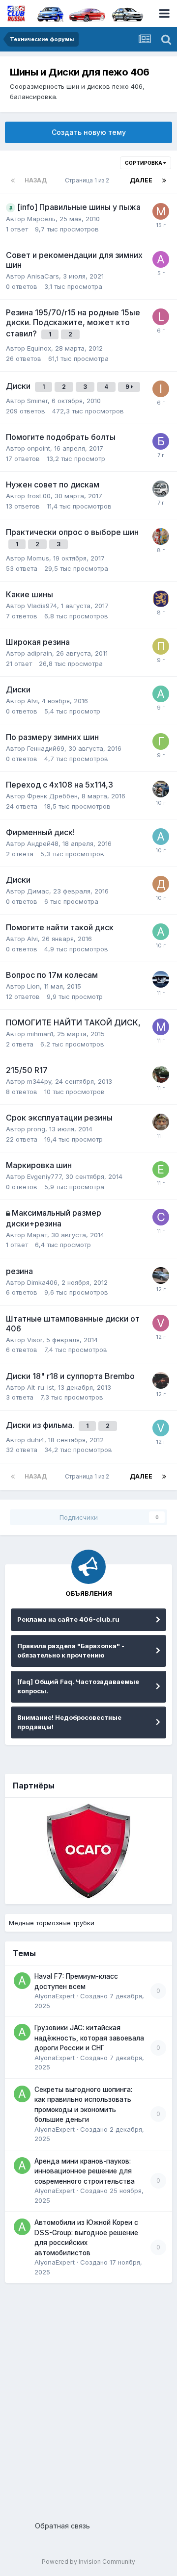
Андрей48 (43, 843)
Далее (141, 180)
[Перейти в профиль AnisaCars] (161, 259)
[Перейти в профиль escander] (161, 489)
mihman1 (40, 1034)
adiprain (40, 653)
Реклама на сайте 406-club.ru (68, 1619)
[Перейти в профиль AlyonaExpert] (22, 1981)
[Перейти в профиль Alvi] (161, 694)
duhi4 (36, 1440)
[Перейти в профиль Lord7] (161, 317)
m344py (39, 1081)
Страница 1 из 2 (88, 180)
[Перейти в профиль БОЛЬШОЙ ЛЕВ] (161, 441)
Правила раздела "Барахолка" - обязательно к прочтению (71, 1651)
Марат (37, 1235)
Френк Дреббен (52, 796)
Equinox (39, 348)
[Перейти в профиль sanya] (161, 1275)
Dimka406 (42, 1282)
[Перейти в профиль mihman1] (161, 1027)
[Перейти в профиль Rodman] (161, 536)
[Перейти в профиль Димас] (161, 884)
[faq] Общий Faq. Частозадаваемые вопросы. (78, 1686)
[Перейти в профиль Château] (161, 1217)
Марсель (41, 219)
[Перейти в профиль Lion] (161, 979)
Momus (38, 558)
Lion (33, 986)
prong (36, 1129)
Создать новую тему (89, 132)
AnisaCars (43, 276)
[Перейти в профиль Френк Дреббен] (161, 789)
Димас (38, 891)
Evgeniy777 (44, 1176)
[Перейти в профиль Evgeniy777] (161, 1170)
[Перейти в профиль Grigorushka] (161, 1074)
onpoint (39, 448)
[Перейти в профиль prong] (161, 599)
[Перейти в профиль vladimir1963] (161, 1428)
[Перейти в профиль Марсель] (161, 211)
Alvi (32, 701)
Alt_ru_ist (41, 1387)
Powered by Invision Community (88, 2562)
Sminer (37, 401)
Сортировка (144, 163)
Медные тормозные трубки (52, 1923)
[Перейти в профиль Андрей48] (161, 837)
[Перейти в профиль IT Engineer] (161, 389)
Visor (35, 1340)
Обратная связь (62, 2526)
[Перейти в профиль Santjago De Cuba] (161, 1122)
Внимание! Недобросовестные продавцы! (69, 1722)
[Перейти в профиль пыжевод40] (161, 646)
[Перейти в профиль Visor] (161, 1323)
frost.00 (39, 496)
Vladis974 (42, 606)
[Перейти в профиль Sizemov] (161, 1380)
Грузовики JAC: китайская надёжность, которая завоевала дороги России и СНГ (89, 2038)
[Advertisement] (88, 2398)
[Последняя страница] (164, 180)
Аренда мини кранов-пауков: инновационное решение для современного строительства (85, 2171)
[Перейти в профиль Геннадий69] (161, 741)
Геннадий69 (46, 748)
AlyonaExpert (55, 1996)
